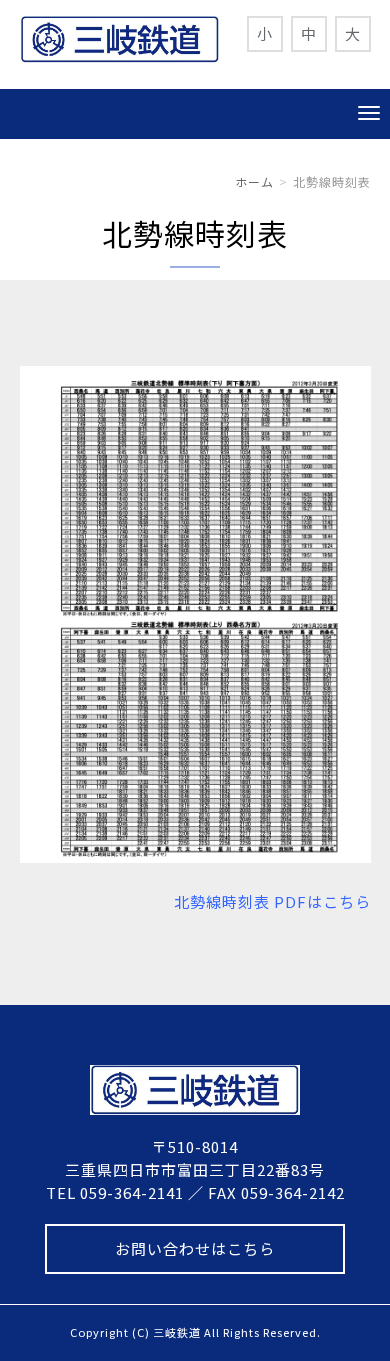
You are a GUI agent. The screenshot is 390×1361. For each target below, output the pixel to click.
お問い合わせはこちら (195, 1248)
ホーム (254, 181)
